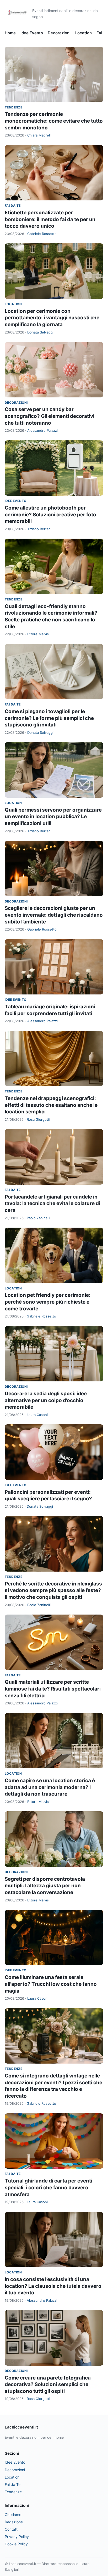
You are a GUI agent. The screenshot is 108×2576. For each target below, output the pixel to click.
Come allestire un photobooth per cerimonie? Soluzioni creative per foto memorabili (50, 515)
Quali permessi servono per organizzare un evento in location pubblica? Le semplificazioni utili (53, 817)
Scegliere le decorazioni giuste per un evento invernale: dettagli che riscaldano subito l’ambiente (54, 915)
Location (83, 33)
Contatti (12, 2529)
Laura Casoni (37, 1415)
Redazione (14, 2522)
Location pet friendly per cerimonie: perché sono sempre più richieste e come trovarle (48, 1302)
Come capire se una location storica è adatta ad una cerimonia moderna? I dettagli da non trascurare (50, 1787)
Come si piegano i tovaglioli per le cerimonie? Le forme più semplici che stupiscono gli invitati (49, 718)
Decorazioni (59, 33)
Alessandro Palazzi (42, 430)
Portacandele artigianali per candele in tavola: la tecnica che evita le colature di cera (52, 1204)
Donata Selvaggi (40, 332)
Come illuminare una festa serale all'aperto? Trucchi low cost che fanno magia (51, 1984)
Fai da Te (13, 206)
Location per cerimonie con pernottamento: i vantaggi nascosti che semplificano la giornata (52, 318)
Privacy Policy (17, 2537)
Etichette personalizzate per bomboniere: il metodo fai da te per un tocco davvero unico (50, 219)
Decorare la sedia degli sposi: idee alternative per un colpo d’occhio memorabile (46, 1400)
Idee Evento (32, 33)
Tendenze (13, 107)
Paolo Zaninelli (38, 1218)
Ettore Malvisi (38, 634)
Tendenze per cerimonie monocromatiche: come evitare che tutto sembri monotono (54, 121)
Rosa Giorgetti (38, 1119)
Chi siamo (13, 2515)
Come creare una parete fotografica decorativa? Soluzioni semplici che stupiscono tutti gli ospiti (48, 2384)
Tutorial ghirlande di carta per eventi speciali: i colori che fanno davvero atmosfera (48, 2187)
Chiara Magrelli (39, 135)
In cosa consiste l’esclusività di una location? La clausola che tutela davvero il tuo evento (53, 2286)
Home (10, 33)
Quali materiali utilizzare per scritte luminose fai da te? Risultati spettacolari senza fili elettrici (53, 1689)
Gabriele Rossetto (42, 234)
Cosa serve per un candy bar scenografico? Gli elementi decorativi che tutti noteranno (50, 416)
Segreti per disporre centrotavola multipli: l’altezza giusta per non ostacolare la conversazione (45, 1886)
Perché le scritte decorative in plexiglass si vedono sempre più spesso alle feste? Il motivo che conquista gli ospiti (53, 1590)
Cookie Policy (16, 2544)
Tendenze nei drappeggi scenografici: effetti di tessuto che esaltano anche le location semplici (51, 1105)
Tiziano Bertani (39, 529)
